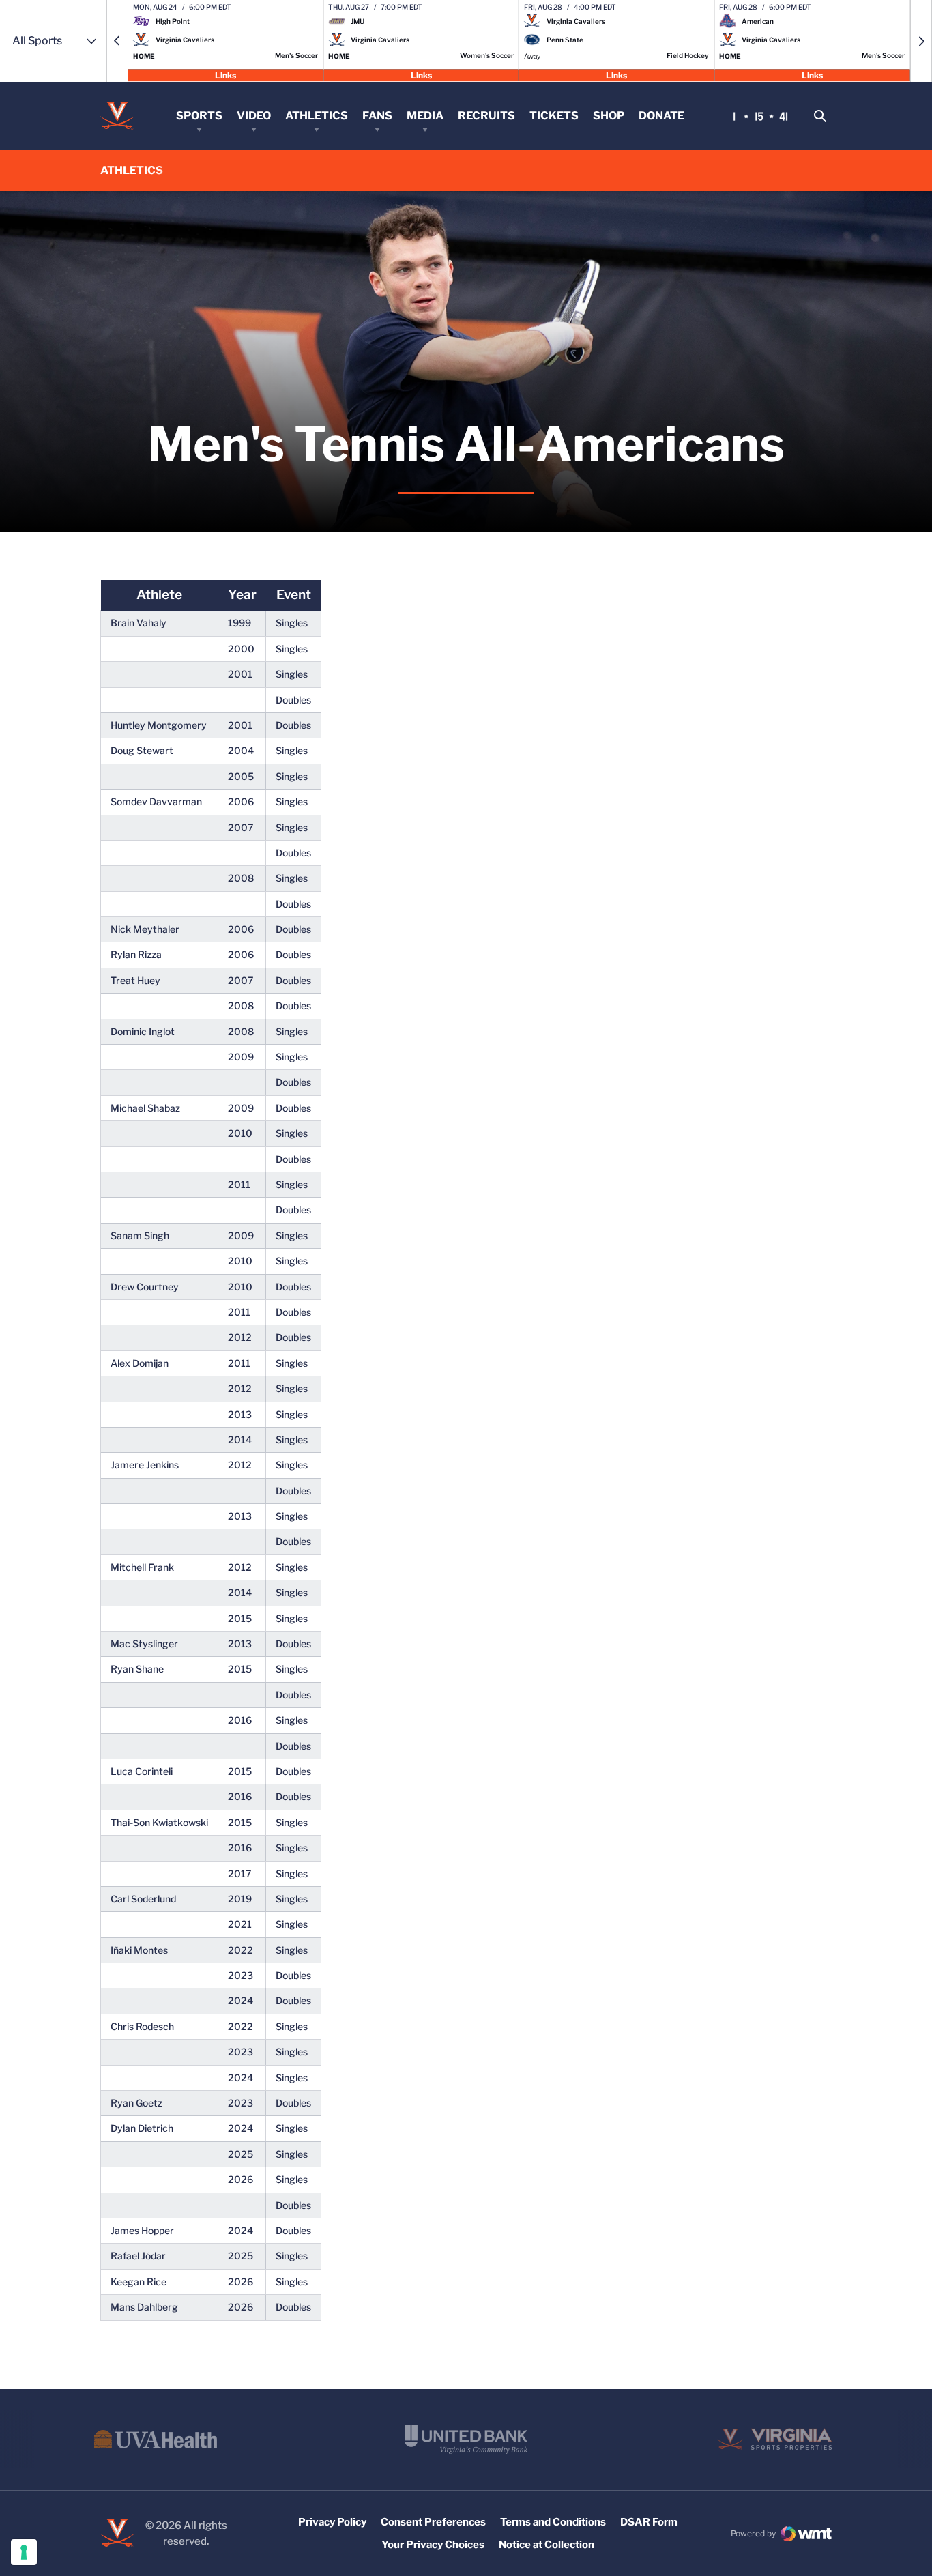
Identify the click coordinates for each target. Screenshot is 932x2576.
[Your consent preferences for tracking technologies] (24, 2552)
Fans (377, 116)
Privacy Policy (332, 2522)
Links (225, 75)
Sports (199, 116)
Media (425, 116)
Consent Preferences (433, 2522)
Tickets (554, 116)
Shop (609, 116)
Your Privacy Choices (433, 2545)
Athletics (317, 116)
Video (254, 116)
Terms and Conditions (553, 2522)
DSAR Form (649, 2522)
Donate (661, 116)
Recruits (486, 116)
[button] (117, 41)
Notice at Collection (547, 2545)
